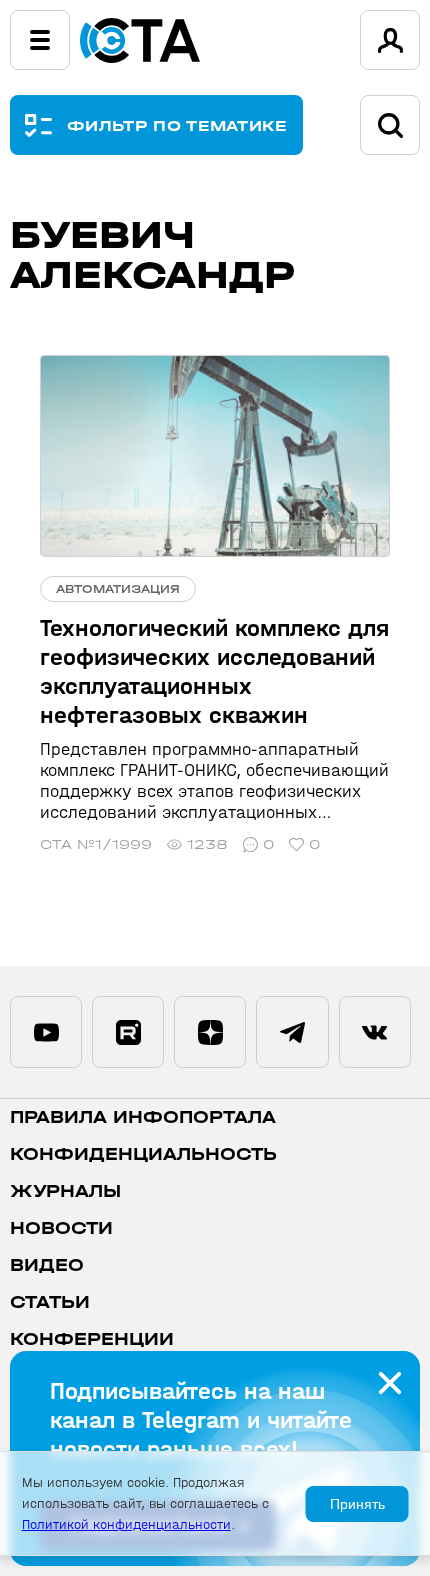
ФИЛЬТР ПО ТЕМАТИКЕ (177, 125)
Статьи (50, 1302)
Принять (357, 1504)
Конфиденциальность (143, 1154)
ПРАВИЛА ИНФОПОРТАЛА (143, 1117)
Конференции (92, 1339)
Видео (47, 1265)
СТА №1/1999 (96, 844)
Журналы (65, 1191)
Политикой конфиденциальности (126, 1524)
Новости (61, 1228)
